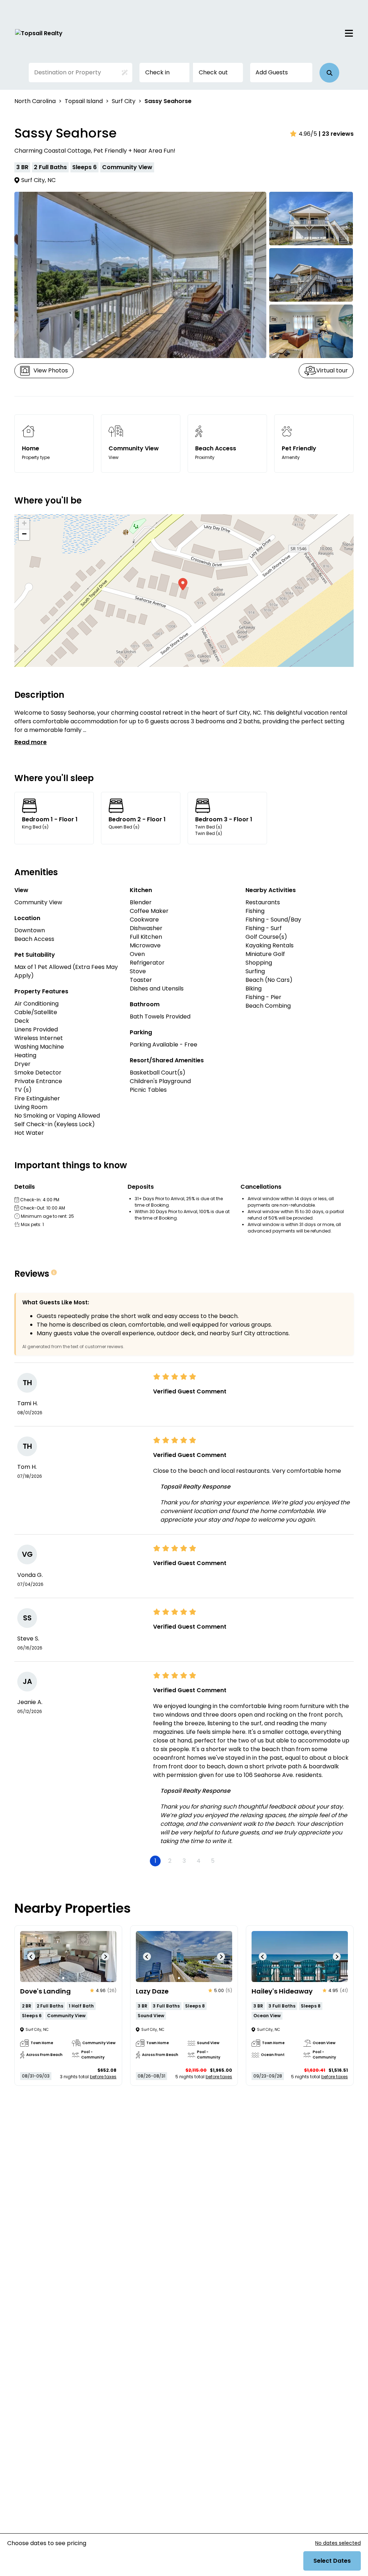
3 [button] (184, 1861)
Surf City (124, 101)
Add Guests (272, 72)
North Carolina (35, 101)
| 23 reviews (336, 134)
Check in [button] (157, 72)
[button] (329, 73)
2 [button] (170, 1861)
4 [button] (199, 1861)
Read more (31, 742)
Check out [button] (213, 72)
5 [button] (213, 1861)
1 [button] (155, 1861)
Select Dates (332, 2561)
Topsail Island (84, 101)
